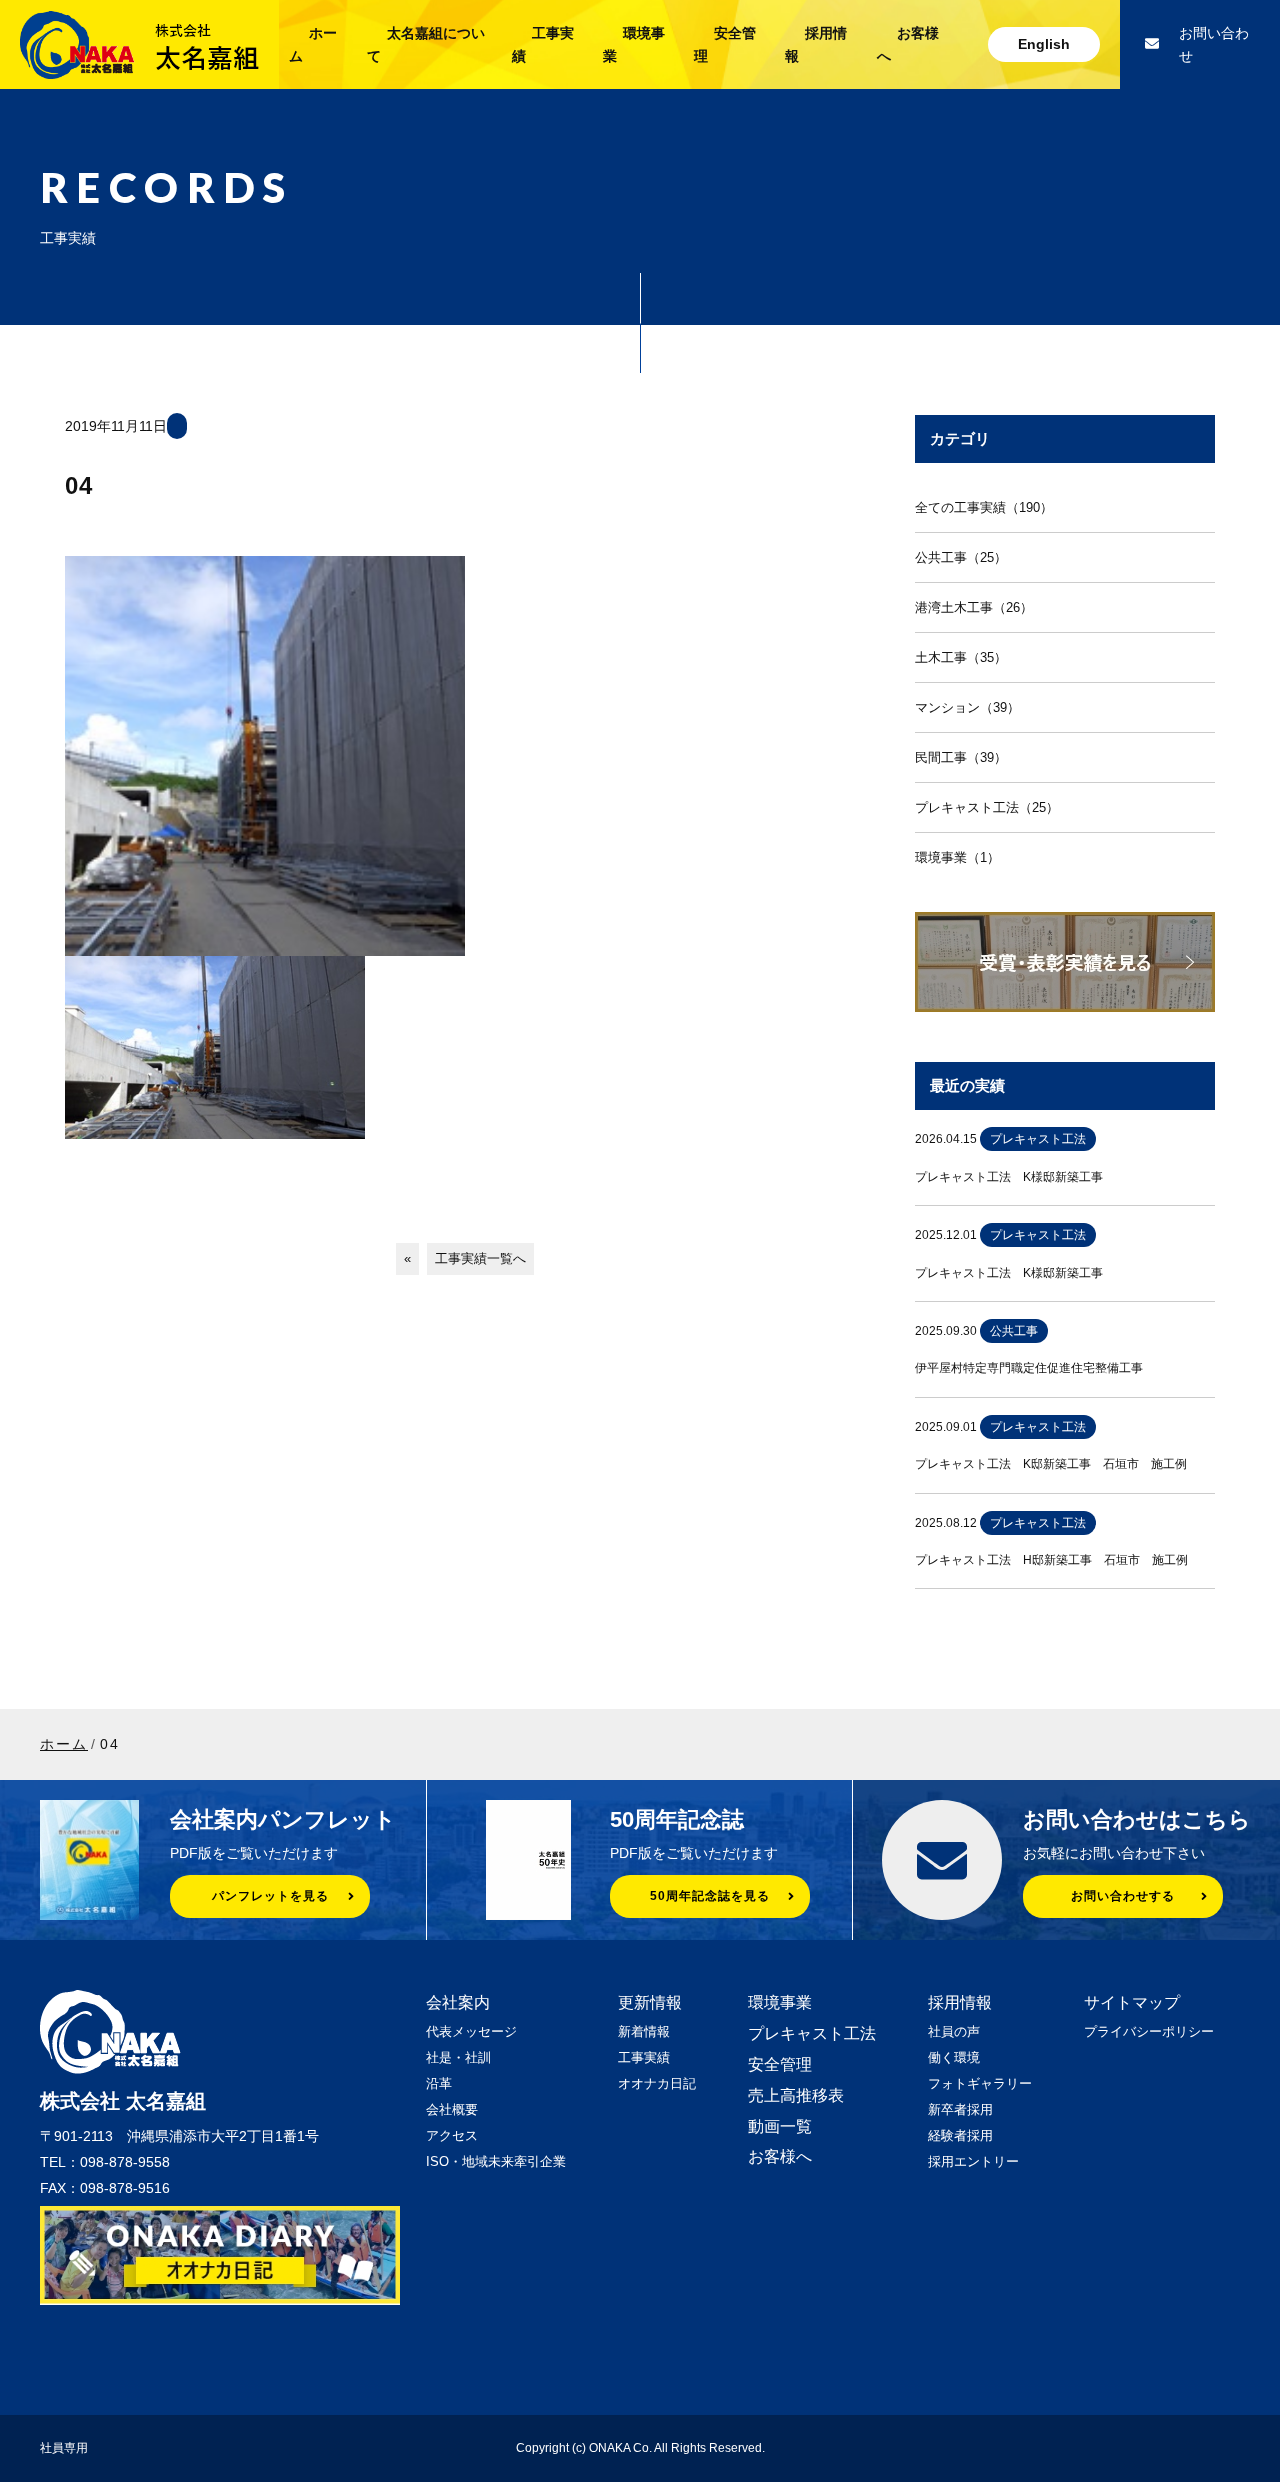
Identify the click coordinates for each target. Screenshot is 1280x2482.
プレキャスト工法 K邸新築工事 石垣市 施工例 (1051, 1464)
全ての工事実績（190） (984, 507)
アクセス (452, 2135)
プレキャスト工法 (812, 2033)
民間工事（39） (961, 757)
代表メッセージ (471, 2031)
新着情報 (644, 2031)
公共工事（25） (961, 557)
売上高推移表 (796, 2095)
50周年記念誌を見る (710, 1896)
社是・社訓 (458, 2057)
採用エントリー (973, 2161)
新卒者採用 (960, 2109)
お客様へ (780, 2156)
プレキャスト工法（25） (987, 807)
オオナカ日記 (657, 2083)
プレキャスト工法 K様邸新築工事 (1009, 1177)
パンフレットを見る (270, 1896)
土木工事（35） (961, 657)
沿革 (439, 2083)
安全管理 (780, 2064)
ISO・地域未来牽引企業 (496, 2161)
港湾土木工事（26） (974, 607)
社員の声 (954, 2031)
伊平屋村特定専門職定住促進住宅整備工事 (1029, 1368)
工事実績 (644, 2057)
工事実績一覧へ (480, 1258)
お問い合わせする (1123, 1896)
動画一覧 (780, 2126)
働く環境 (954, 2057)
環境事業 (780, 2002)
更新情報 (650, 2002)
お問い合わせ (1214, 44)
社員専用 (64, 2448)
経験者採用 (960, 2135)
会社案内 (458, 2002)
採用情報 (960, 2002)
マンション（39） (967, 707)
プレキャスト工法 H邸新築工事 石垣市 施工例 (1051, 1560)
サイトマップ (1132, 2002)
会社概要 (452, 2109)
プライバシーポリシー (1149, 2031)
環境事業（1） (957, 857)
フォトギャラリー (980, 2083)
